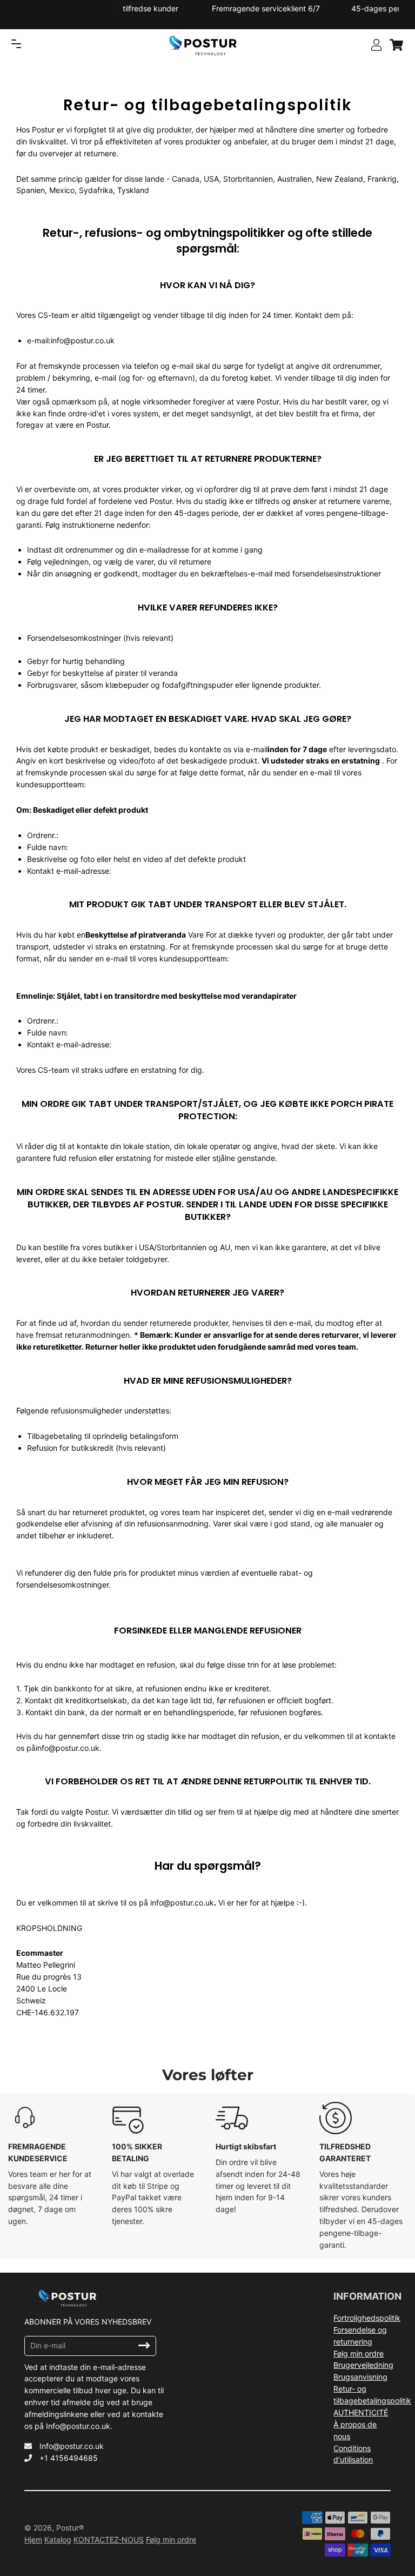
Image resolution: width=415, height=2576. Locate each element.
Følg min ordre (359, 2353)
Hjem (33, 2540)
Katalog (58, 2540)
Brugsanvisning (360, 2377)
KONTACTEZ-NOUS (109, 2540)
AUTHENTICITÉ (361, 2412)
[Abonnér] (144, 2346)
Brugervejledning (363, 2365)
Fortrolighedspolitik (367, 2318)
